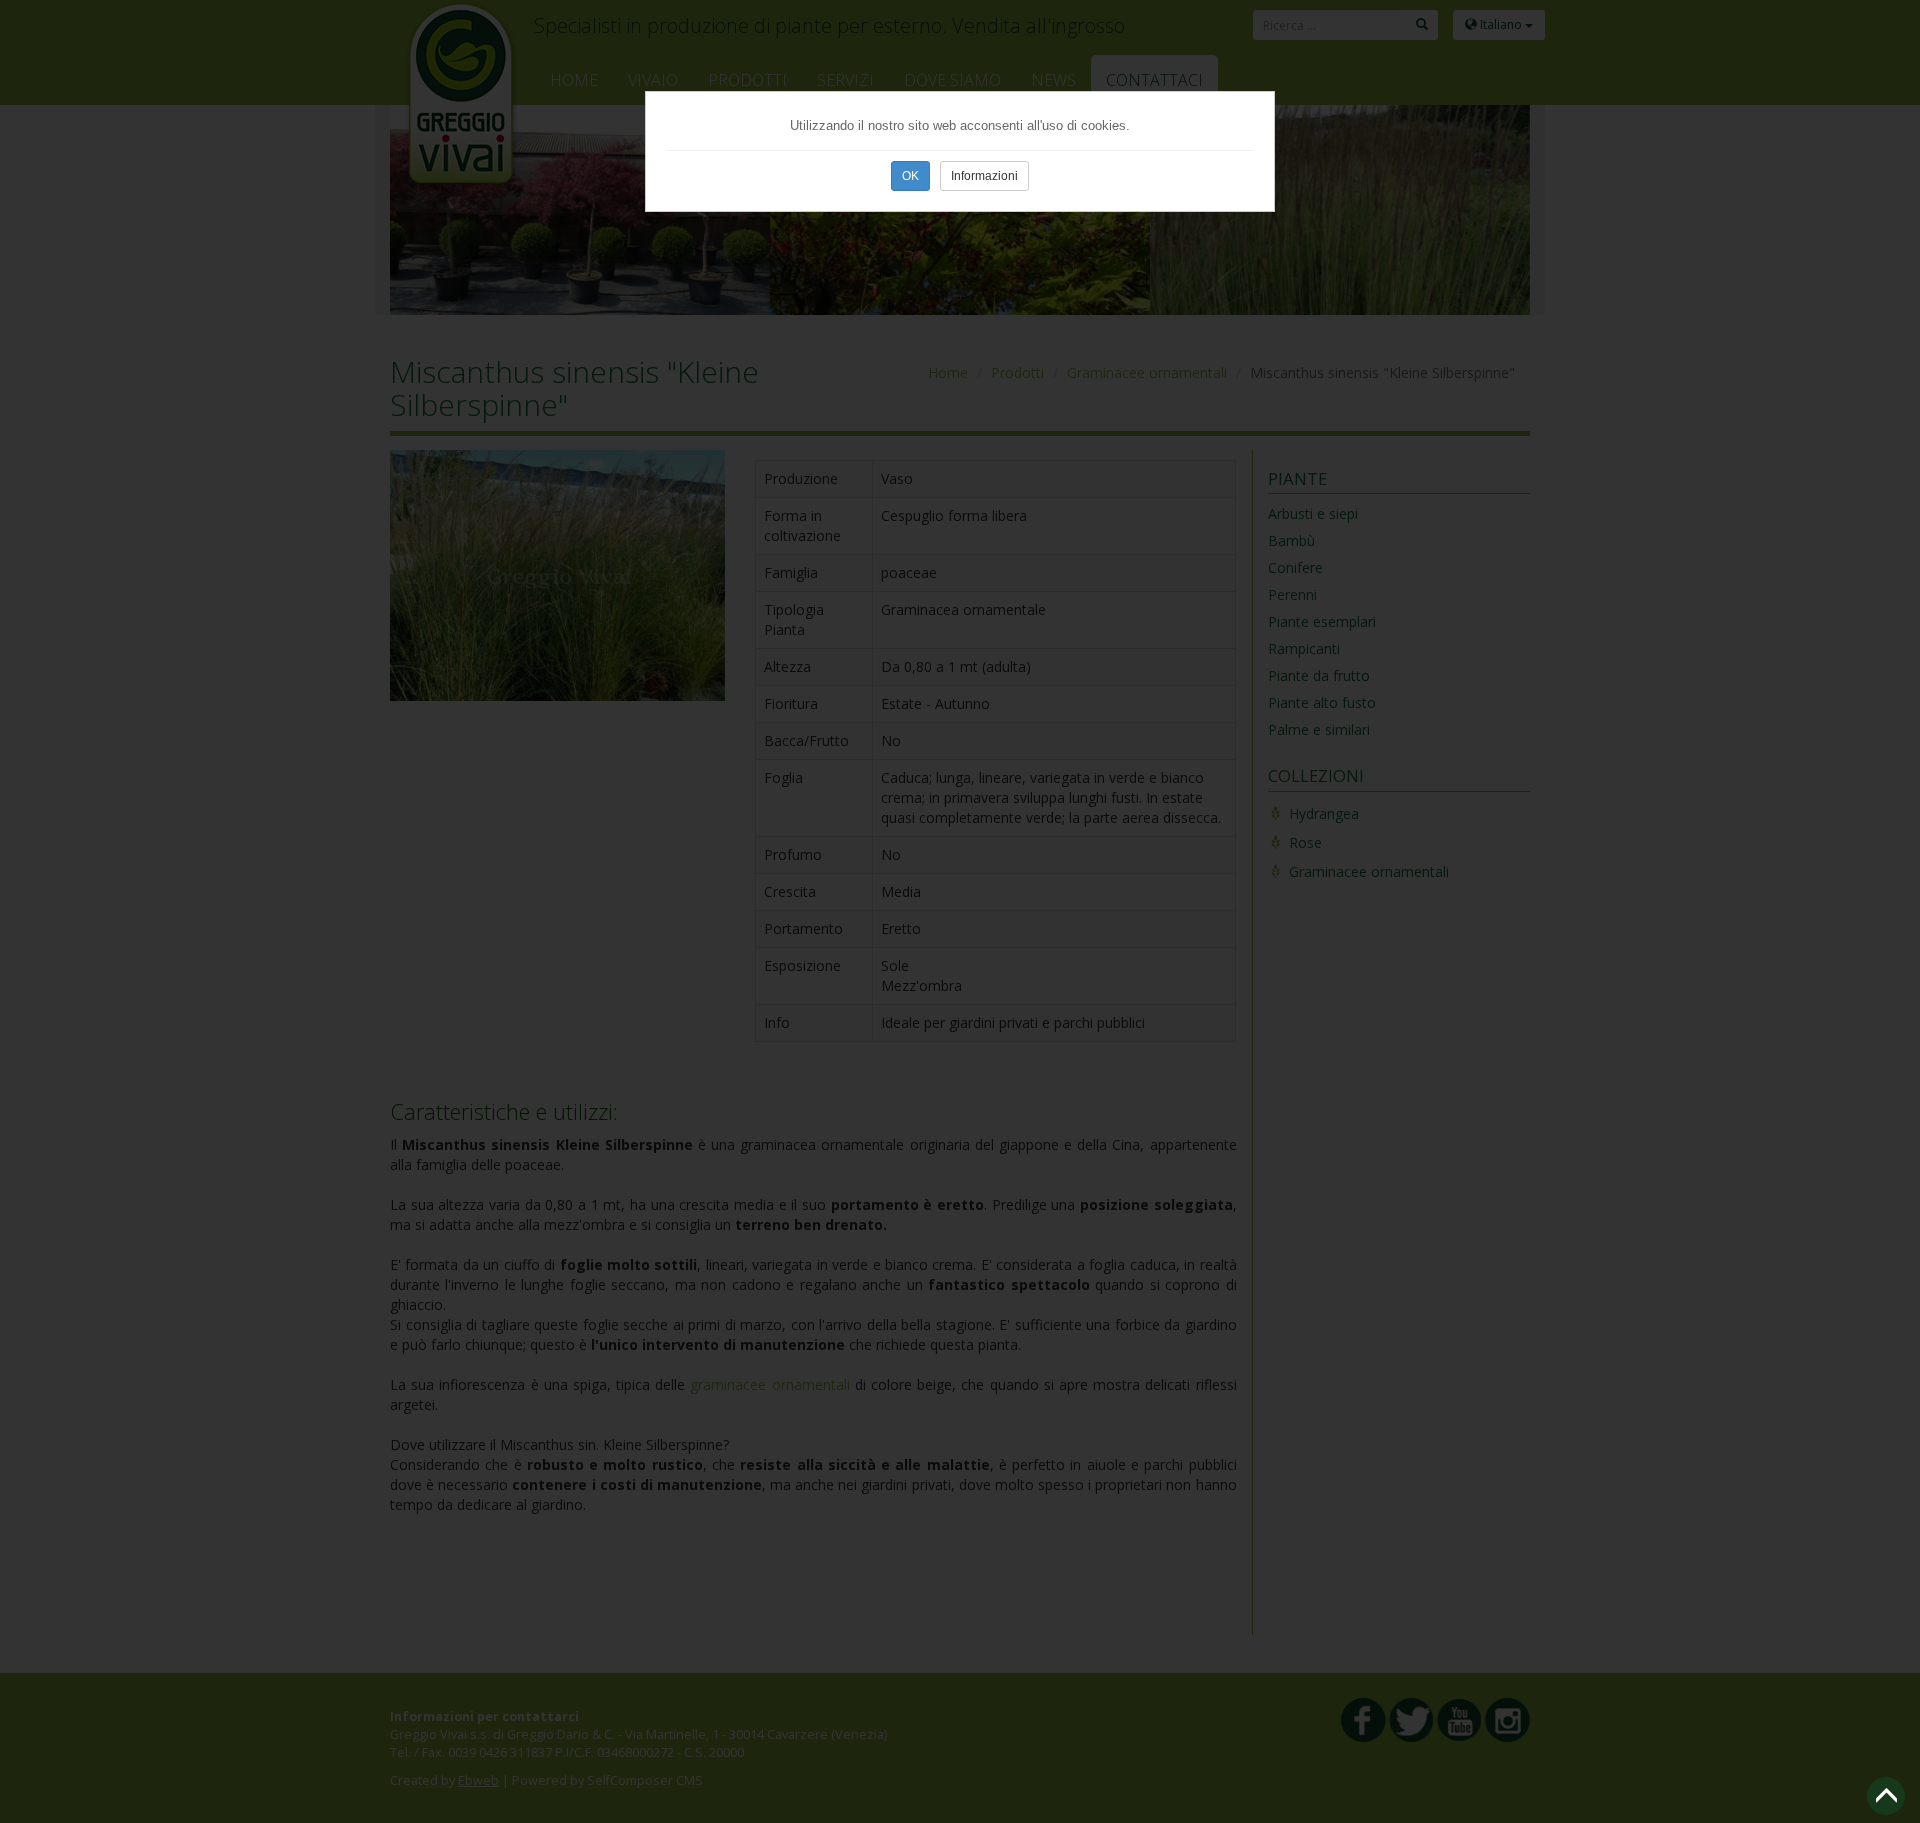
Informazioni (984, 176)
